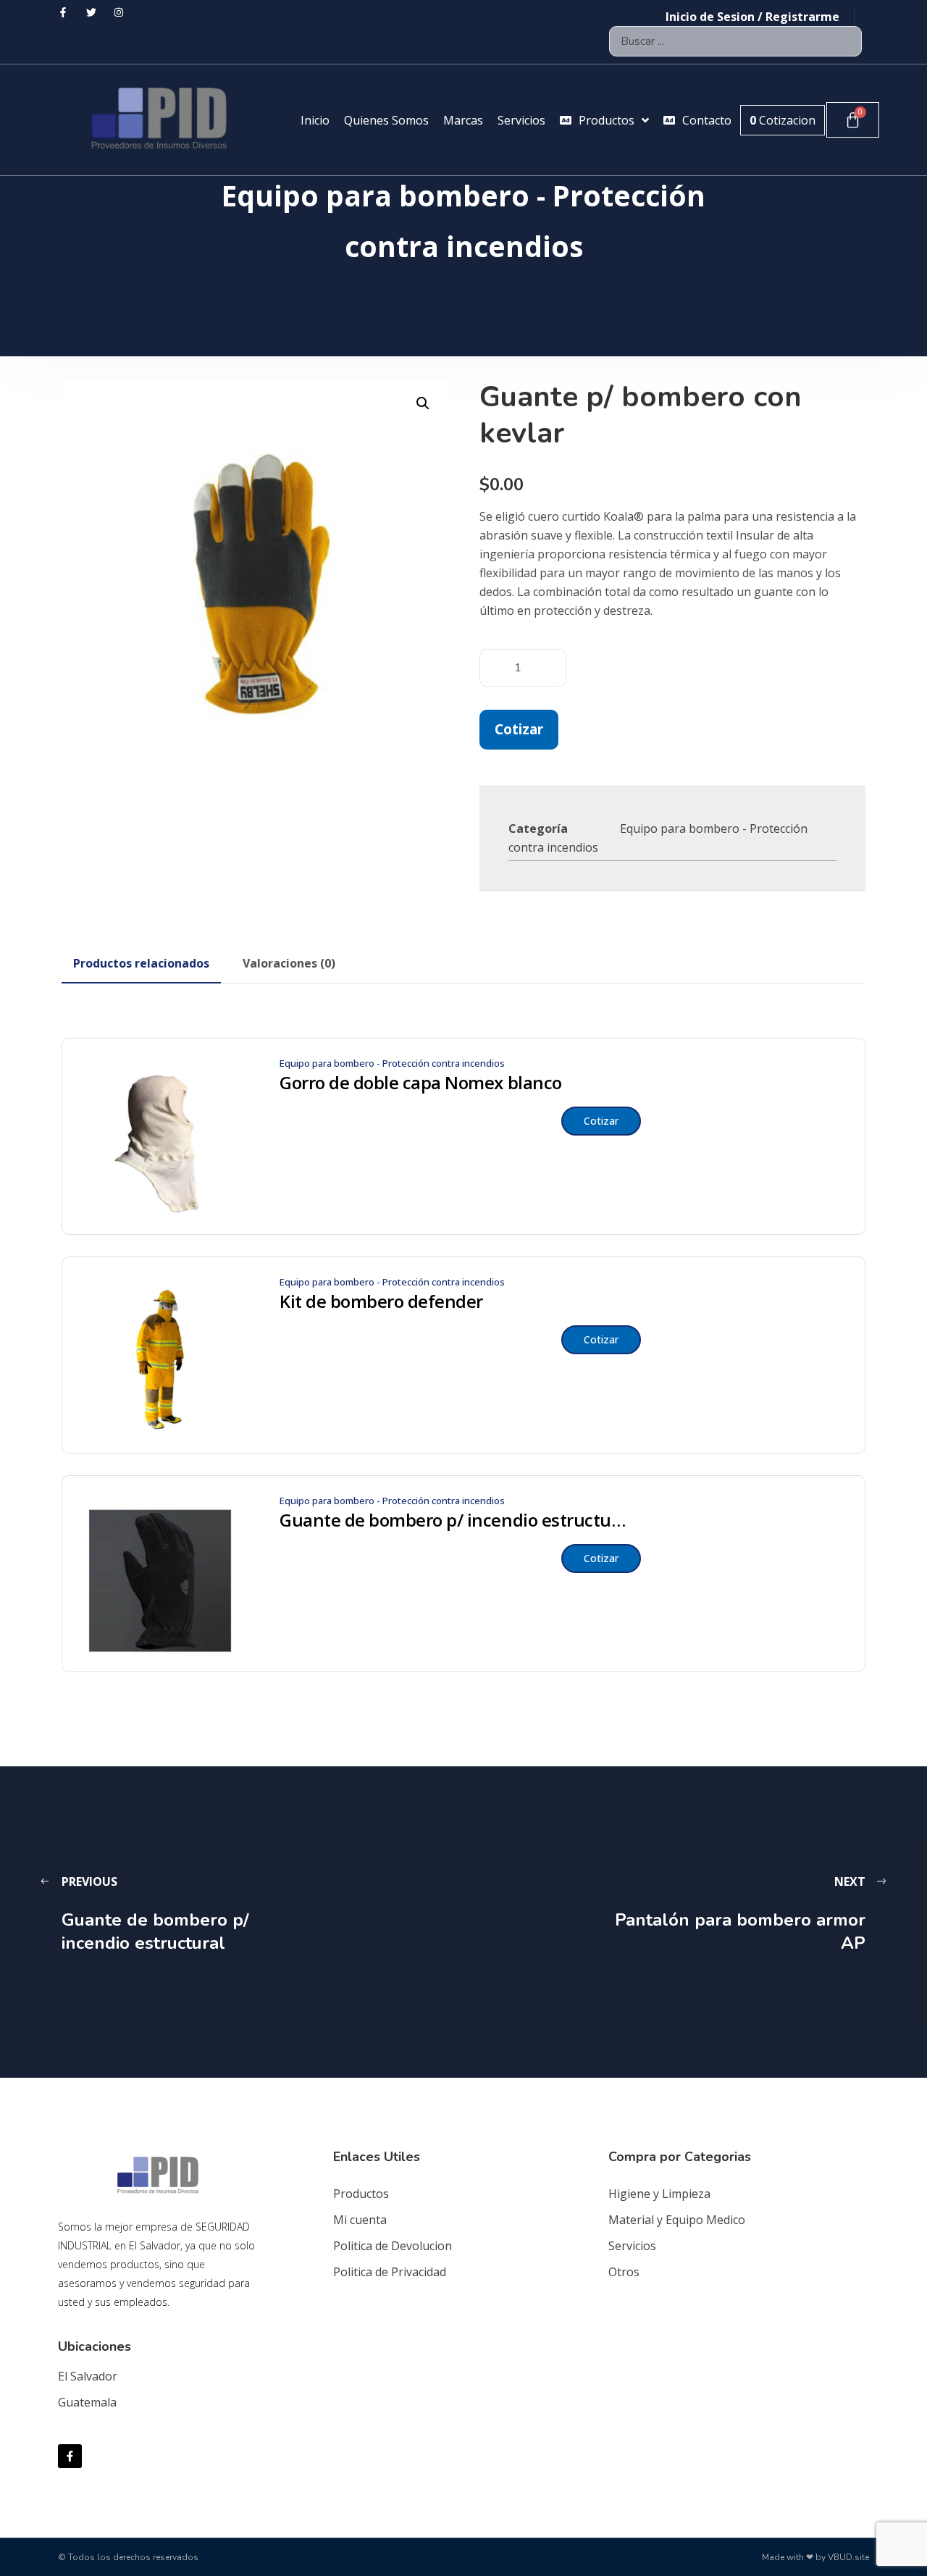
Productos (361, 2194)
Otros (624, 2272)
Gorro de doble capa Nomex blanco (421, 1083)
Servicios (632, 2246)
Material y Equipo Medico (677, 2220)
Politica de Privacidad (390, 2272)
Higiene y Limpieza (659, 2194)
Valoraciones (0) (289, 963)
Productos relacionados (141, 963)
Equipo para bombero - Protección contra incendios (392, 1063)
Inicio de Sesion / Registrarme (752, 17)
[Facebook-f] (70, 2456)
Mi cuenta (360, 2220)
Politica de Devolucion (393, 2246)
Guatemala (87, 2402)
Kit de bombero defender (381, 1301)
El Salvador (88, 2376)
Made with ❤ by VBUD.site (815, 2557)
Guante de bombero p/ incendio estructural (453, 1520)
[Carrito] (853, 120)
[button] (423, 403)
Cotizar (519, 729)
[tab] (141, 963)
